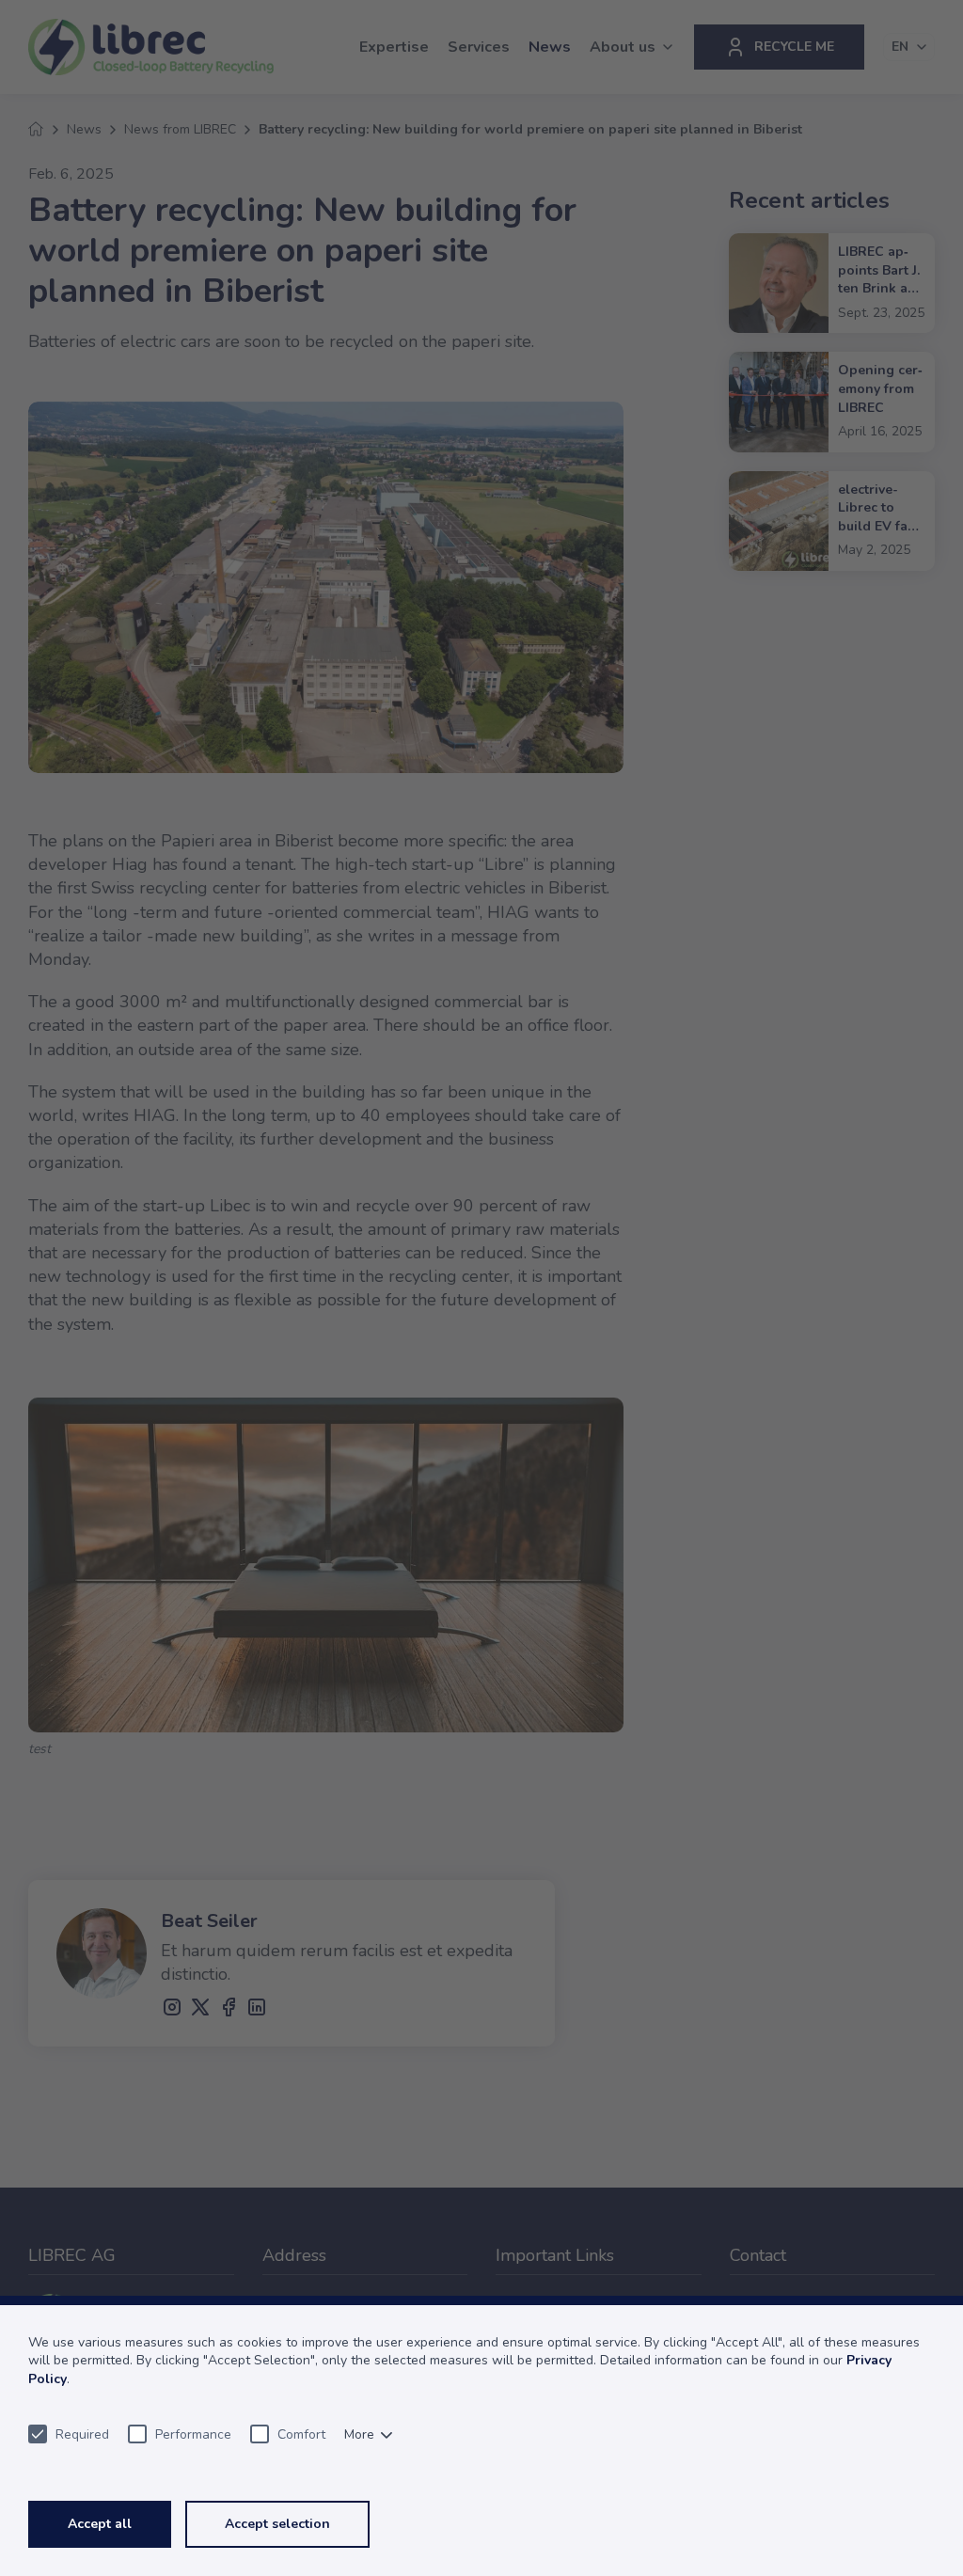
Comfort (301, 2434)
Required (82, 2434)
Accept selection (277, 2524)
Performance (193, 2434)
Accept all (100, 2524)
